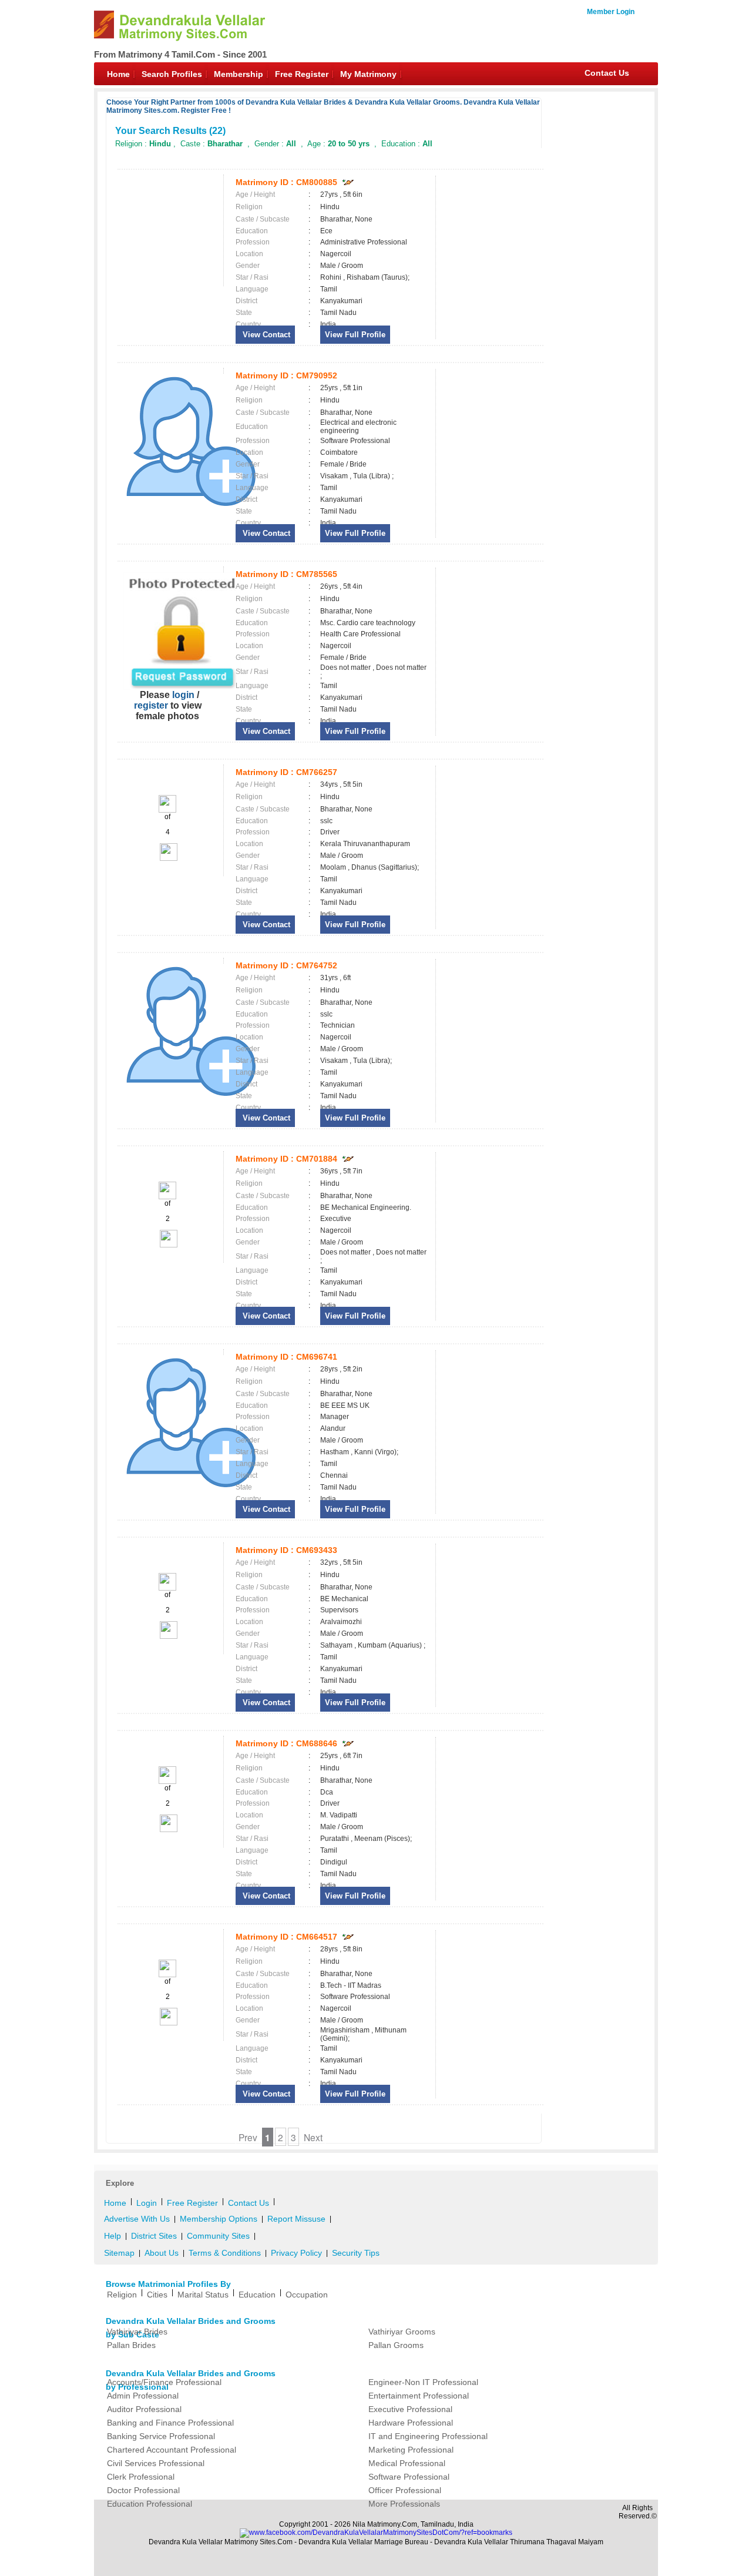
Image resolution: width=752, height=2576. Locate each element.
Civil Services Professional (156, 2463)
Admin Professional (143, 2396)
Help (113, 2236)
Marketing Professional (411, 2450)
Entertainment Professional (419, 2396)
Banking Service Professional (161, 2436)
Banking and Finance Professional (170, 2423)
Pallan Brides (131, 2345)
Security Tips (356, 2253)
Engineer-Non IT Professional (423, 2382)
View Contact (265, 335)
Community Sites (218, 2236)
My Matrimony (368, 74)
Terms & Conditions (225, 2253)
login (183, 695)
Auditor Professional (144, 2409)
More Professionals (404, 2504)
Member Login (611, 12)
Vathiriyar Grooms (402, 2332)
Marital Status (203, 2295)
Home (118, 74)
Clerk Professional (141, 2477)
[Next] (168, 858)
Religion (122, 2295)
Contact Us (607, 73)
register (151, 705)
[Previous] (167, 810)
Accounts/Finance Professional (164, 2382)
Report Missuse (296, 2219)
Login (147, 2203)
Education (257, 2295)
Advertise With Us (137, 2219)
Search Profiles (172, 74)
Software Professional (409, 2477)
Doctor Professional (143, 2490)
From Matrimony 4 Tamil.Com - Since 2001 (180, 54)
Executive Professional (410, 2409)
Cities (157, 2295)
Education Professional (150, 2504)
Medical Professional (407, 2463)
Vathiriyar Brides (137, 2332)
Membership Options (219, 2219)
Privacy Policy (296, 2253)
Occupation (307, 2295)
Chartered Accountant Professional (172, 2450)
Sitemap (119, 2253)
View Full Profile (355, 335)
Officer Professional (405, 2490)
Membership (239, 74)
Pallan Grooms (396, 2345)
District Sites (154, 2236)
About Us (162, 2253)
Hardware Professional (411, 2423)
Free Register (302, 74)
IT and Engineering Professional (428, 2436)
